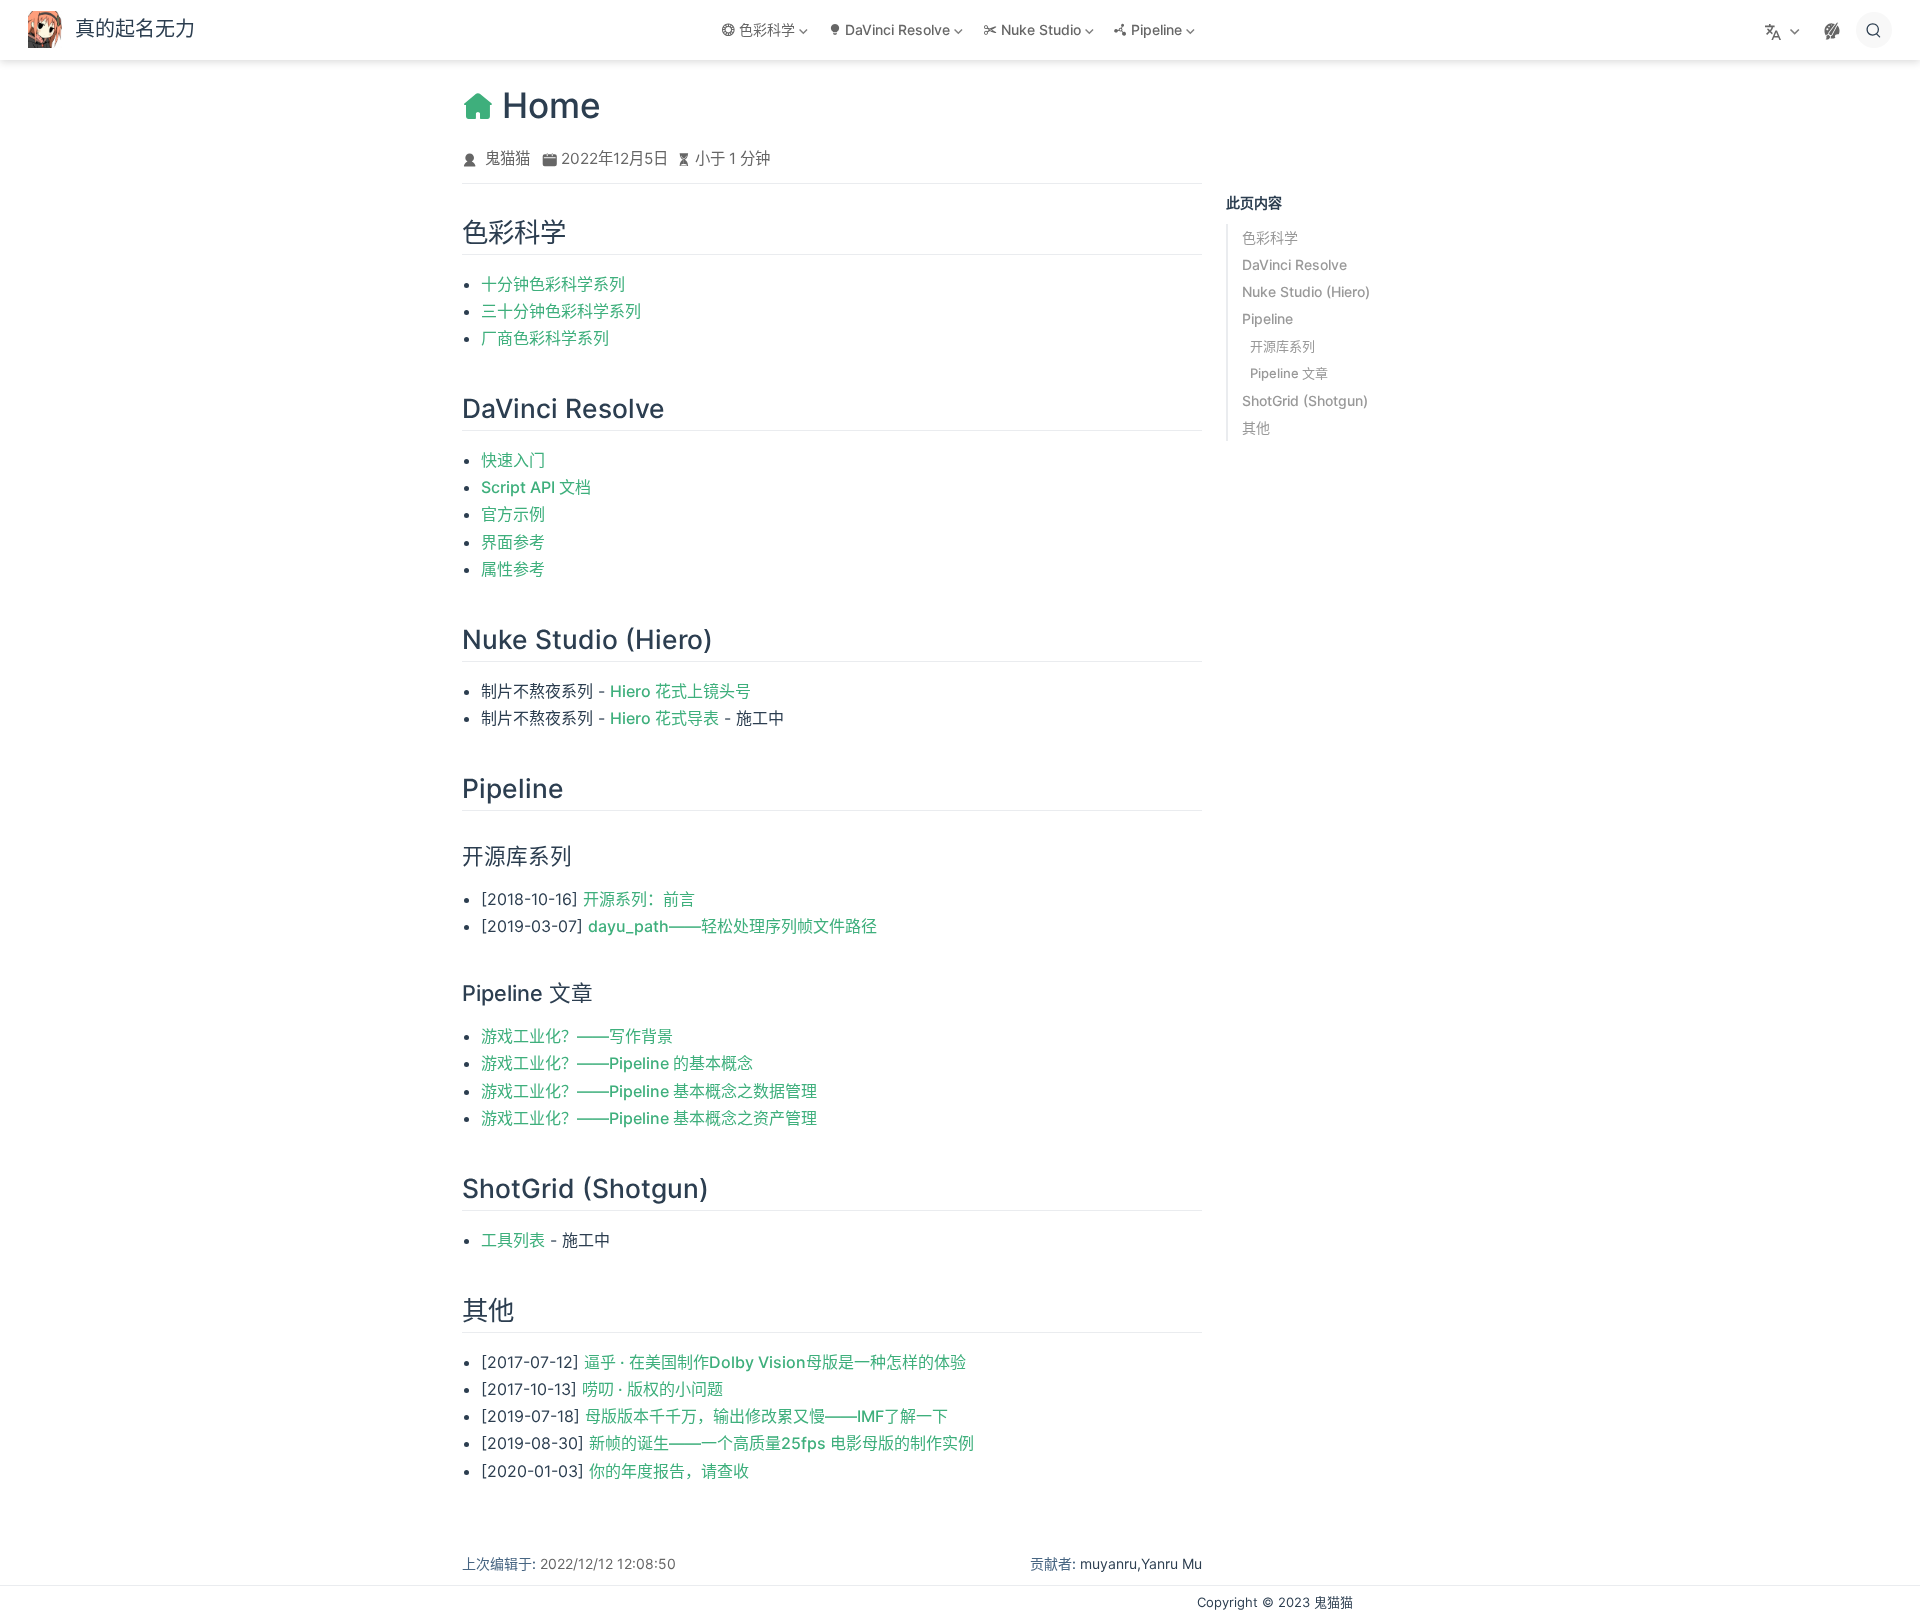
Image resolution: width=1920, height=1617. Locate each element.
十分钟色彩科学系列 (553, 284)
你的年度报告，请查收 (669, 1471)
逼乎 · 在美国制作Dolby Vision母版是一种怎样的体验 (775, 1362)
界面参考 (513, 542)
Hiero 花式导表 (664, 718)
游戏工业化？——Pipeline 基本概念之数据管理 (649, 1091)
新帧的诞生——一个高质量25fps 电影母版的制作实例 (781, 1443)
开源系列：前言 (639, 899)
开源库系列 (1282, 346)
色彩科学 (1270, 237)
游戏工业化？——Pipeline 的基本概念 (617, 1063)
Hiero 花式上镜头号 (680, 691)
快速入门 (513, 460)
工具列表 (513, 1240)
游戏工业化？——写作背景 (577, 1036)
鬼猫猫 (507, 158)
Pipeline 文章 (1289, 373)
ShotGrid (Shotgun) (1305, 400)
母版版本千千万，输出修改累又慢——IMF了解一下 (766, 1416)
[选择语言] (1784, 30)
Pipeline (1267, 318)
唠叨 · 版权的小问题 (652, 1389)
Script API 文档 (536, 487)
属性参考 (513, 569)
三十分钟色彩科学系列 (561, 311)
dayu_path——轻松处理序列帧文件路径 (732, 926)
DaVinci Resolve (1294, 264)
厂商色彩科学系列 (545, 338)
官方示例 (513, 514)
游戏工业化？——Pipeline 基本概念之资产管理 (649, 1118)
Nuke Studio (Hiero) (1306, 291)
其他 (1256, 427)
